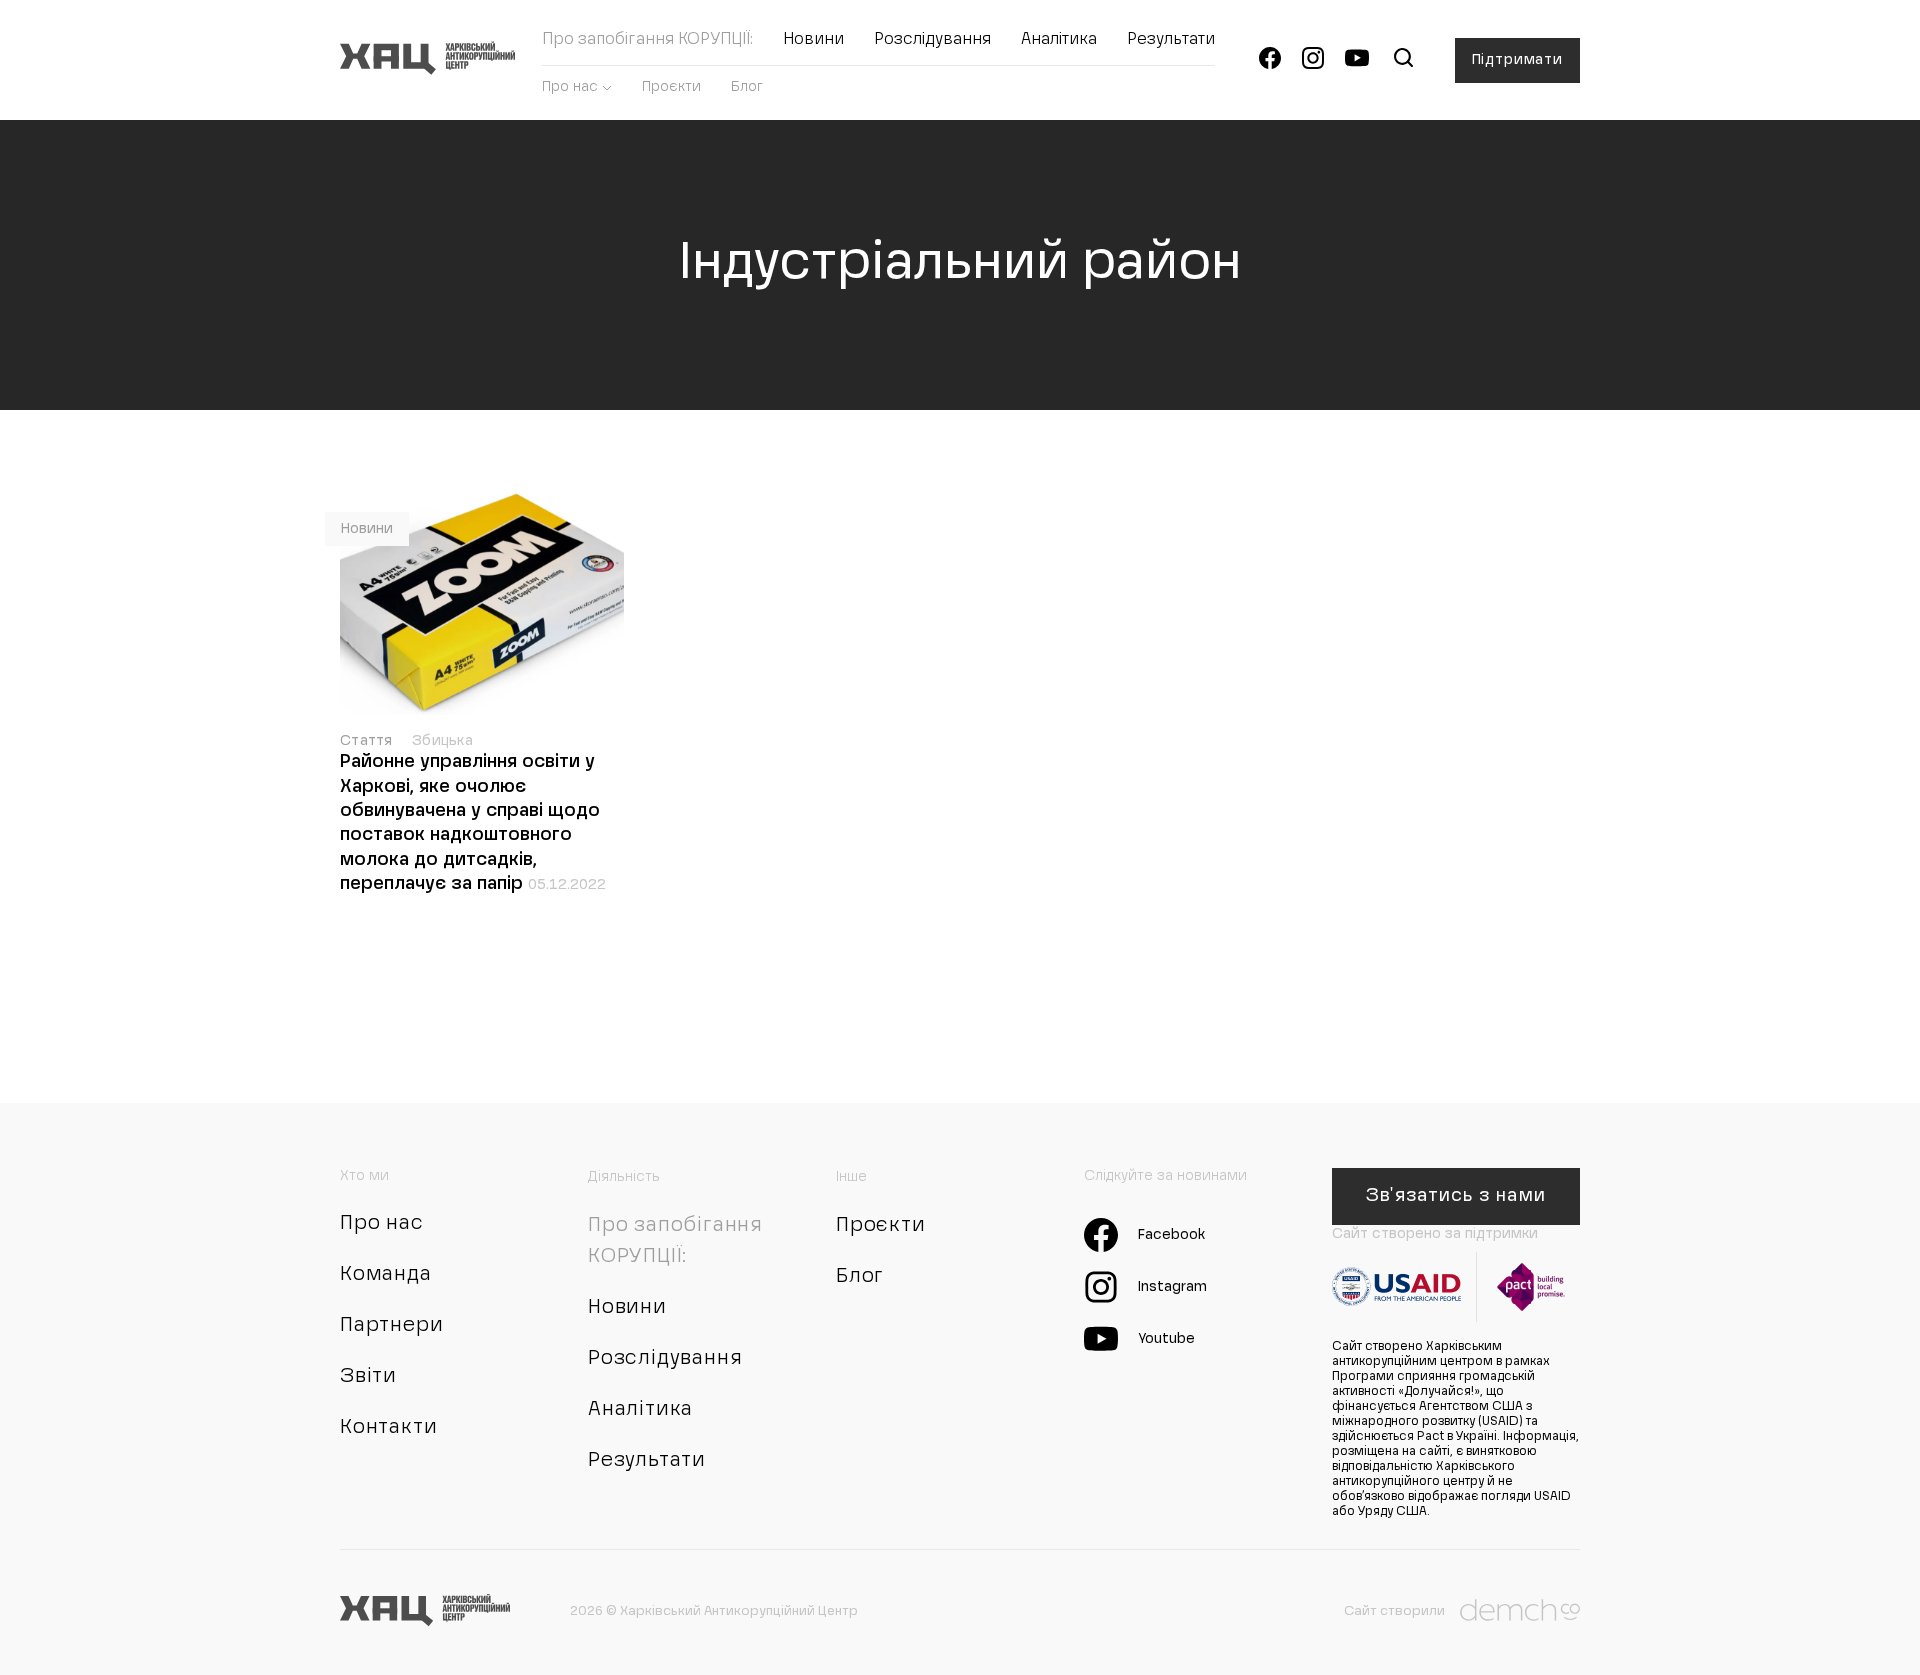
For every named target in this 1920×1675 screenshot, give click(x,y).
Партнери (391, 1326)
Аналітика (1059, 40)
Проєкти (671, 87)
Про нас (570, 87)
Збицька (442, 741)
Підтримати (1517, 60)
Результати (1171, 40)
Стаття (368, 741)
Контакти (388, 1428)
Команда (386, 1275)
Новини (813, 40)
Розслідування (932, 40)
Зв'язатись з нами (1455, 1196)
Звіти (368, 1377)
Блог (747, 87)
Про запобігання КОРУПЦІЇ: (647, 40)
